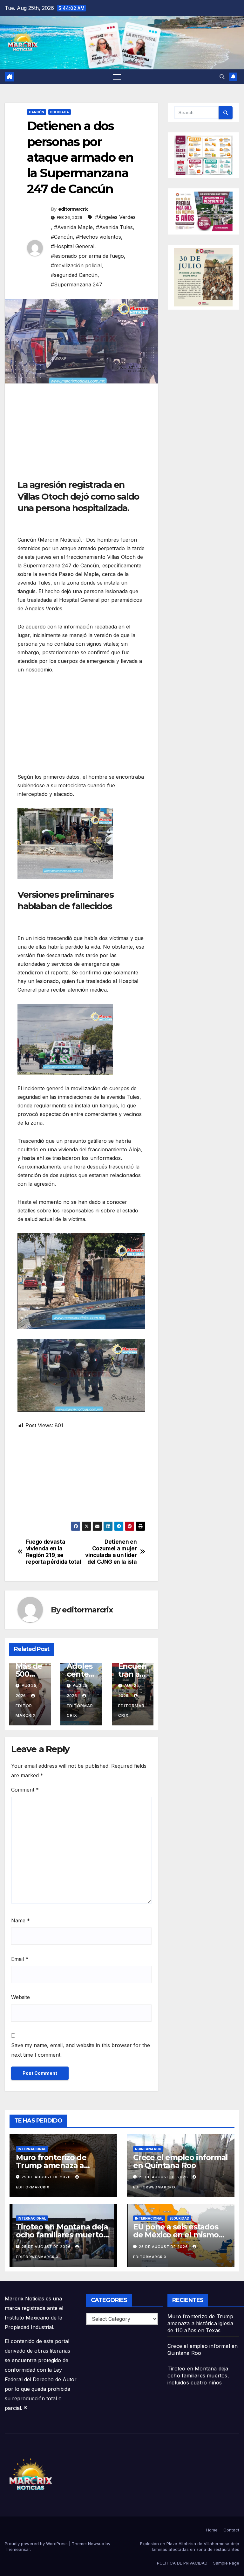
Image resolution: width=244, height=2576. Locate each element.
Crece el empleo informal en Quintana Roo (180, 2161)
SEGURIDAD (179, 2218)
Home (212, 2530)
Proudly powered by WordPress (37, 2544)
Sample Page (226, 2563)
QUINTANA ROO (148, 2149)
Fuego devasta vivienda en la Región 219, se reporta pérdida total (54, 1552)
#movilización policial (76, 265)
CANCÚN (37, 112)
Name (20, 1920)
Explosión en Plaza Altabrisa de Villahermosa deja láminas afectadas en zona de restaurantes (190, 2546)
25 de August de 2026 (47, 2177)
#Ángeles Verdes (115, 217)
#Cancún (62, 237)
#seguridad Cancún (74, 275)
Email (20, 1959)
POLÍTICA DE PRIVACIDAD (182, 2563)
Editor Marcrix (26, 1711)
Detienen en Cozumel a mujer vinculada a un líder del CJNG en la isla (111, 1552)
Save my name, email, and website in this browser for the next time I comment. (81, 2050)
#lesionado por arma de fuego (87, 256)
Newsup (96, 2544)
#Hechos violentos (98, 237)
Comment (25, 1790)
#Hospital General (73, 246)
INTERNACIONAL (32, 2149)
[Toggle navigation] (117, 77)
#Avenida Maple (73, 227)
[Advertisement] (81, 434)
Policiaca (60, 112)
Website (20, 1997)
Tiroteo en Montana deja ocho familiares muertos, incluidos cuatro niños (62, 2235)
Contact (231, 2530)
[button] (222, 77)
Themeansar (17, 2549)
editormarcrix (73, 209)
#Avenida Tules (114, 227)
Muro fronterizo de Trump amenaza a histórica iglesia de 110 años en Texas (200, 2323)
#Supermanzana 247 (77, 284)
